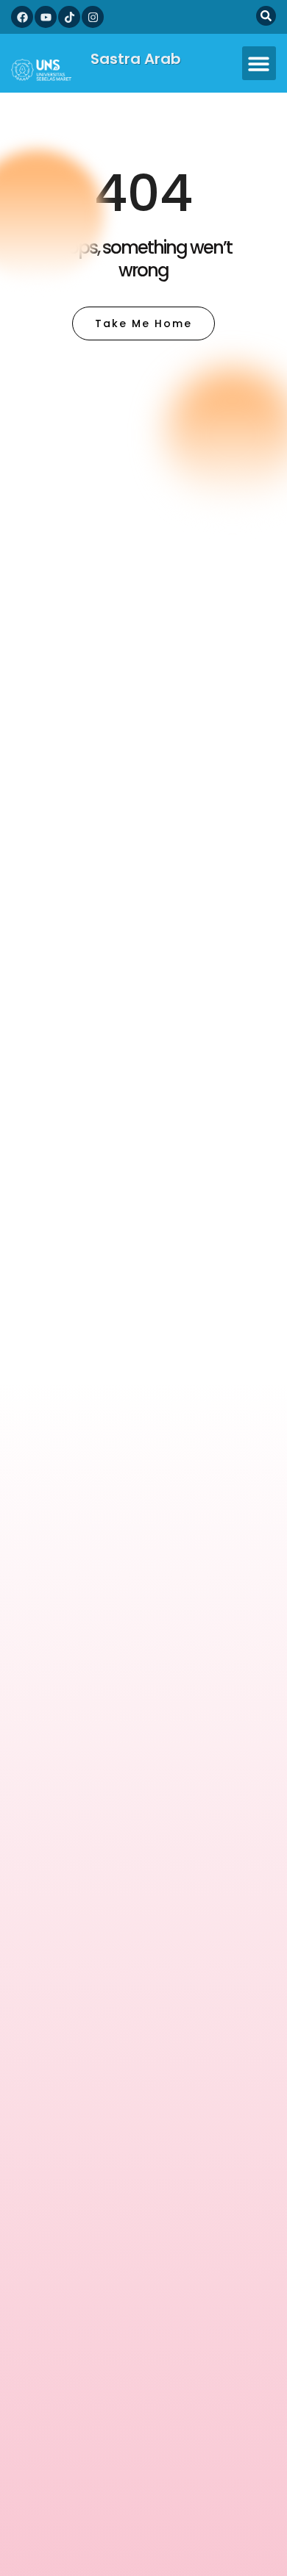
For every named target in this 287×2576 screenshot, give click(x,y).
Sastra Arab (136, 59)
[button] (259, 64)
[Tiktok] (69, 17)
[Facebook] (22, 17)
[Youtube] (46, 17)
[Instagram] (93, 17)
